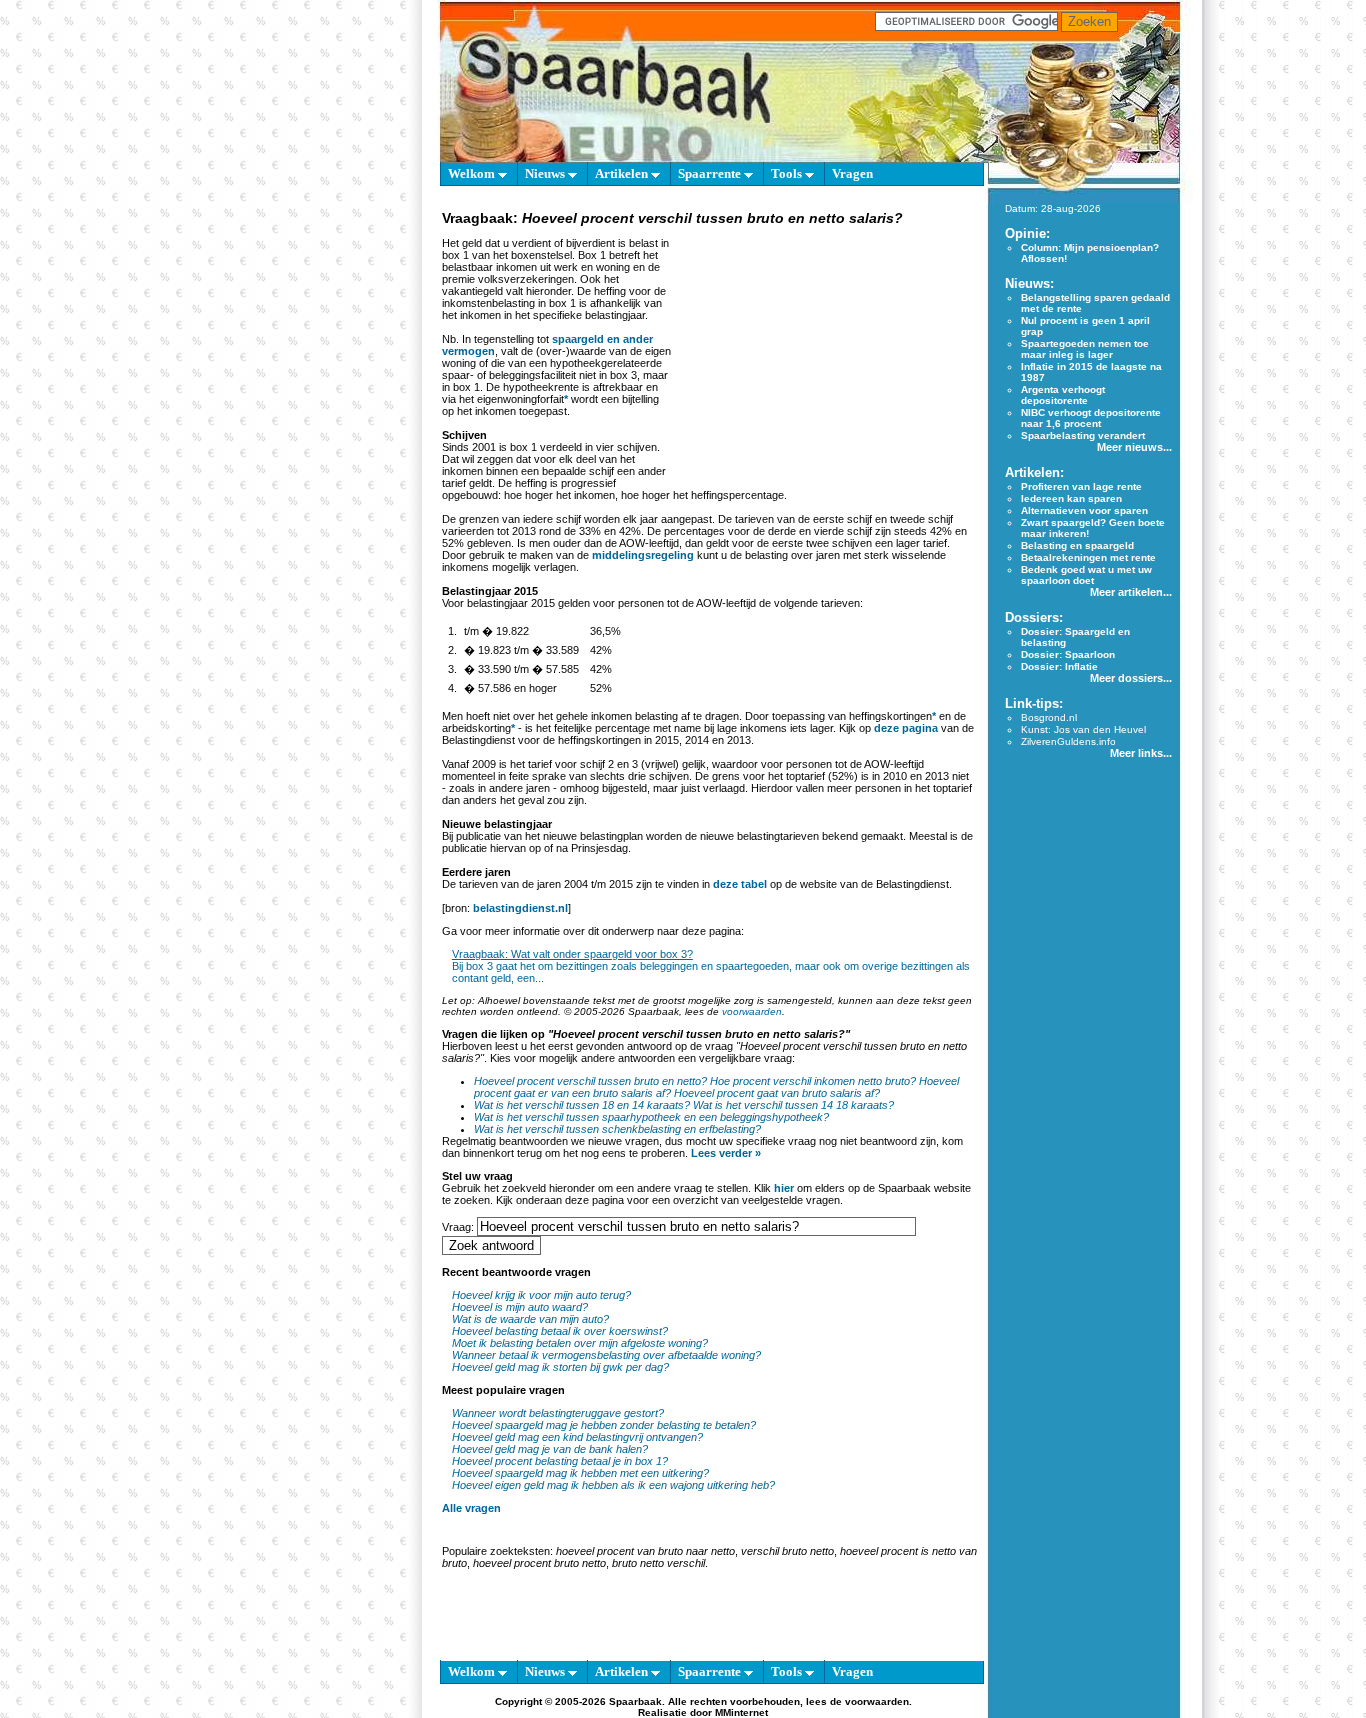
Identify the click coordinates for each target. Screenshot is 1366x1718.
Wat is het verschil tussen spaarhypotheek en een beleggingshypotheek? (651, 1117)
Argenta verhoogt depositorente (1063, 395)
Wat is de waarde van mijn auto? (530, 1319)
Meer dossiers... (1131, 678)
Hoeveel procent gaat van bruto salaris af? (777, 1093)
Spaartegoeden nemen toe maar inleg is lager (1085, 349)
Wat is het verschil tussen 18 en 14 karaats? (582, 1105)
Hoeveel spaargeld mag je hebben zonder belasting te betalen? (604, 1425)
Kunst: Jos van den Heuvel (1083, 729)
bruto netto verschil (658, 1563)
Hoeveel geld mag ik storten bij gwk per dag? (560, 1367)
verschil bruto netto (787, 1551)
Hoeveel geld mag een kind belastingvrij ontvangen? (577, 1437)
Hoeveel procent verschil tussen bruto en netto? (590, 1081)
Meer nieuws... (1134, 447)
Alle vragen (471, 1508)
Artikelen (623, 173)
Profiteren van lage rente (1081, 486)
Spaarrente (711, 173)
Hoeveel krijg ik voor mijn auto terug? (541, 1295)
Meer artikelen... (1131, 592)
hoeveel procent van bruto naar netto (645, 1551)
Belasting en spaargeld (1077, 545)
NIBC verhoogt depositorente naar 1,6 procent (1091, 418)
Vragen (852, 173)
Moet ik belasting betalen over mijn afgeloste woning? (580, 1343)
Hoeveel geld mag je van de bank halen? (550, 1449)
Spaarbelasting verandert (1083, 435)
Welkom (473, 173)
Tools (788, 173)
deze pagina (906, 728)
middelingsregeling (643, 555)
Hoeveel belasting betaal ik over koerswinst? (560, 1331)
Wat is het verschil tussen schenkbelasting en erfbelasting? (617, 1129)
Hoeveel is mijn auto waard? (520, 1307)
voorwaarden (752, 1011)
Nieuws (546, 173)
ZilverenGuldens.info (1068, 741)
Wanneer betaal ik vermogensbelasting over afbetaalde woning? (606, 1355)
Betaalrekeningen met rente (1088, 557)
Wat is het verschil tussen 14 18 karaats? (793, 1105)
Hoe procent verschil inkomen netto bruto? (813, 1081)
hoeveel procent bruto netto (539, 1563)
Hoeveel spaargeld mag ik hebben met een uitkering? (580, 1473)
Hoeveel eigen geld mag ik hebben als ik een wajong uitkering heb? (613, 1485)
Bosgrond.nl (1049, 717)
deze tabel (740, 884)
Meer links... (1141, 753)
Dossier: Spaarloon (1068, 654)
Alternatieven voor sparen (1084, 510)
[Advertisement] (825, 354)
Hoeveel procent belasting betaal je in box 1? (560, 1461)
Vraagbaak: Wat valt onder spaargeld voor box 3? (572, 954)
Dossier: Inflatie (1059, 666)
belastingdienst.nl (520, 908)
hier (784, 1188)
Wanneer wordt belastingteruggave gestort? (558, 1413)
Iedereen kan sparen (1071, 498)
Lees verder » (726, 1153)
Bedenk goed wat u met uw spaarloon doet (1086, 575)
